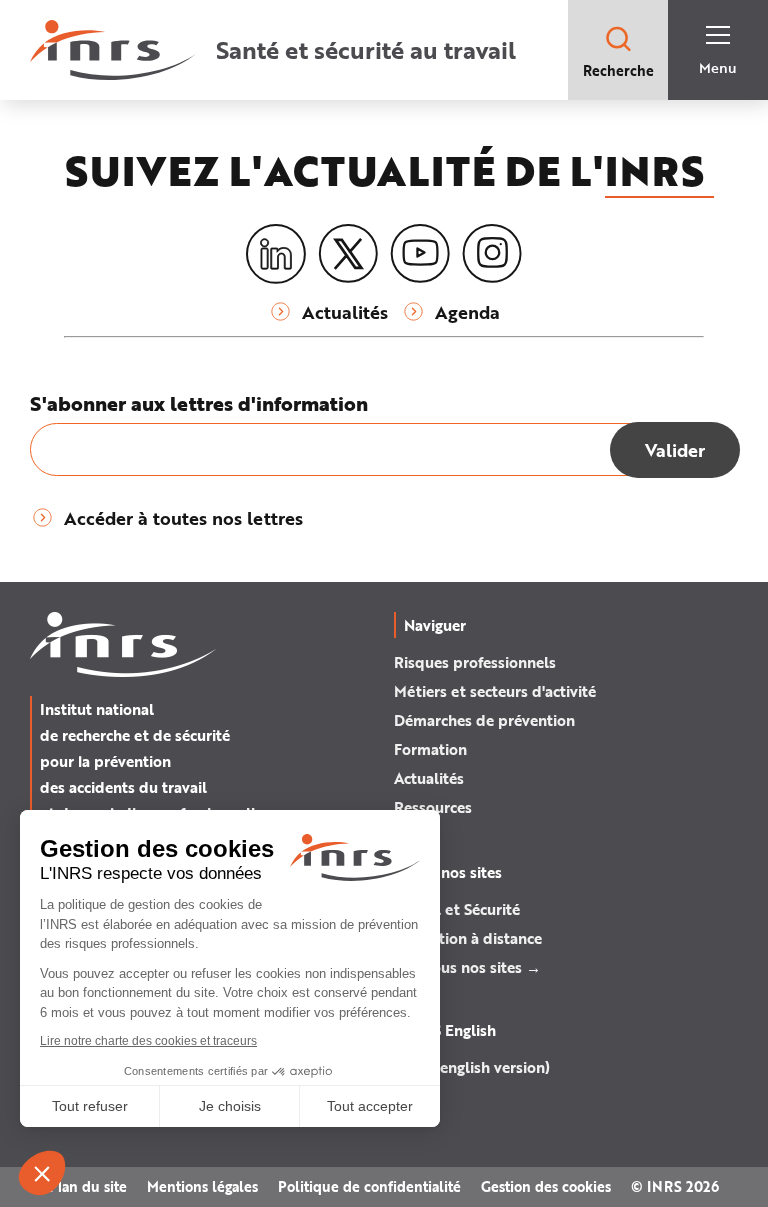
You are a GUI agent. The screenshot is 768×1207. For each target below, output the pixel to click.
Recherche (618, 70)
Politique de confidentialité (369, 1186)
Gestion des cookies (546, 1186)
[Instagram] (492, 254)
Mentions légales (202, 1186)
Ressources (433, 807)
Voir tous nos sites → (467, 967)
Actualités (429, 778)
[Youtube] (420, 254)
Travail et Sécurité (457, 909)
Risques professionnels (475, 662)
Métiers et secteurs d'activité (495, 691)
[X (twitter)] (348, 254)
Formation (430, 749)
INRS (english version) (472, 1067)
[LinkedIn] (276, 254)
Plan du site (88, 1186)
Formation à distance (468, 938)
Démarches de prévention (484, 720)
